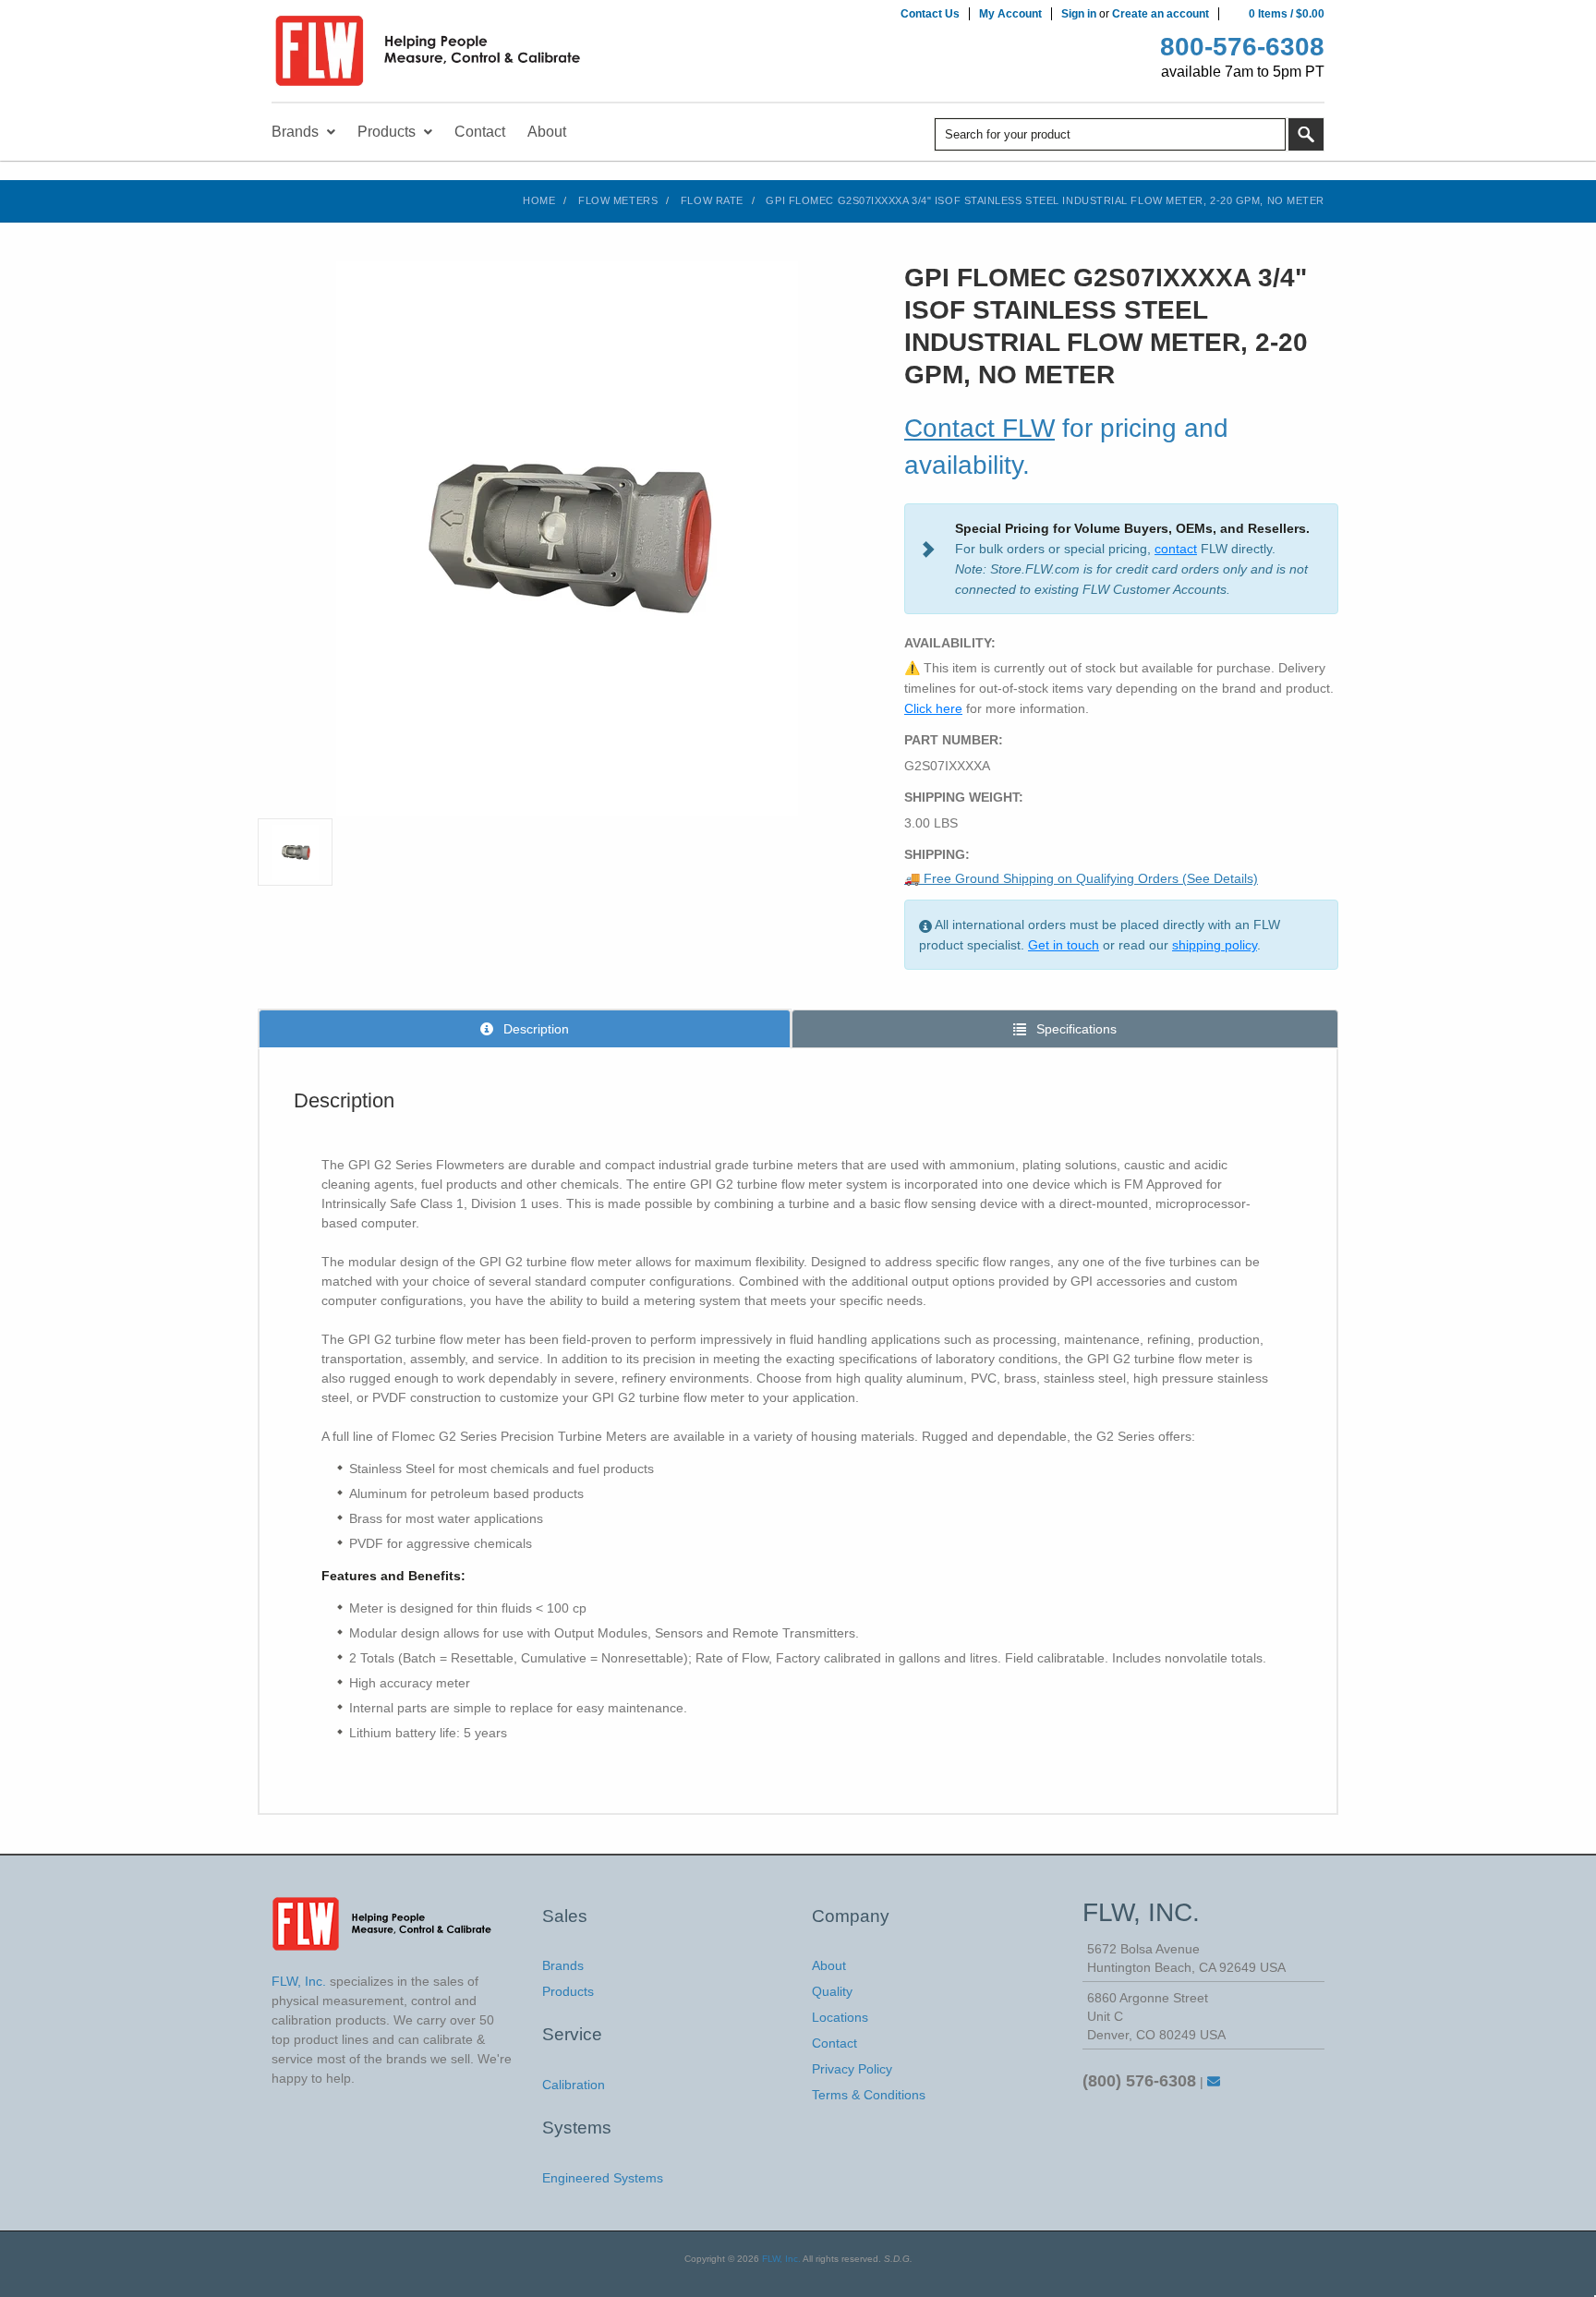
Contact (834, 2043)
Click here (933, 708)
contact (1176, 549)
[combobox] (1110, 134)
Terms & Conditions (869, 2095)
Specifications (1075, 1029)
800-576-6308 (1242, 47)
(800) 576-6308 (1139, 2081)
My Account (1010, 14)
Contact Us (930, 14)
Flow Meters (618, 200)
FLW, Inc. (781, 2259)
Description (534, 1029)
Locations (840, 2017)
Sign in (1079, 14)
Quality (832, 1991)
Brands (563, 1965)
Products (568, 1991)
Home (539, 200)
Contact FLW (979, 428)
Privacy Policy (852, 2069)
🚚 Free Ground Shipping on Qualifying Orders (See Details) (1081, 878)
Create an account (1161, 14)
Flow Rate (712, 200)
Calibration (574, 2085)
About (829, 1965)
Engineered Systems (603, 2178)
